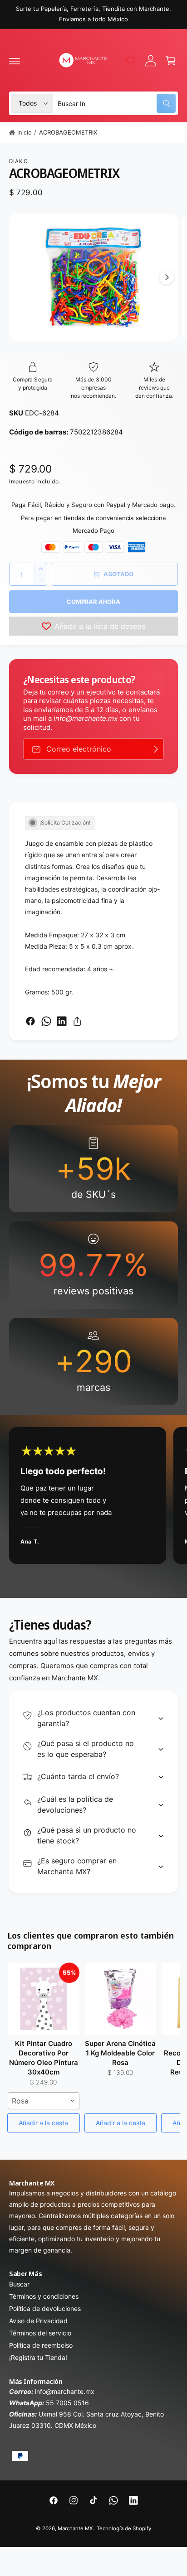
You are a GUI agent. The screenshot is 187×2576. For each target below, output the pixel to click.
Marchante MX (75, 2528)
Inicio (25, 132)
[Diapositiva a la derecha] (167, 277)
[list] (93, 1265)
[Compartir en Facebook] (30, 1021)
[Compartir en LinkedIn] (62, 1021)
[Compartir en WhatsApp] (46, 1021)
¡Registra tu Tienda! (38, 2357)
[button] (15, 61)
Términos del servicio (40, 2333)
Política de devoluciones (45, 2308)
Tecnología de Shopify (124, 2528)
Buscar (19, 2284)
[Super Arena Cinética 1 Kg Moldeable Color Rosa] (121, 1999)
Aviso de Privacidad (38, 2321)
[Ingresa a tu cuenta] (151, 61)
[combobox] (117, 103)
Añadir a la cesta (43, 2123)
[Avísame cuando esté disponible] (154, 749)
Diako (19, 161)
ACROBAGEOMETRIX (68, 132)
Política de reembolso (41, 2345)
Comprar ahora (93, 602)
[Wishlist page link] (131, 61)
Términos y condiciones (44, 2296)
